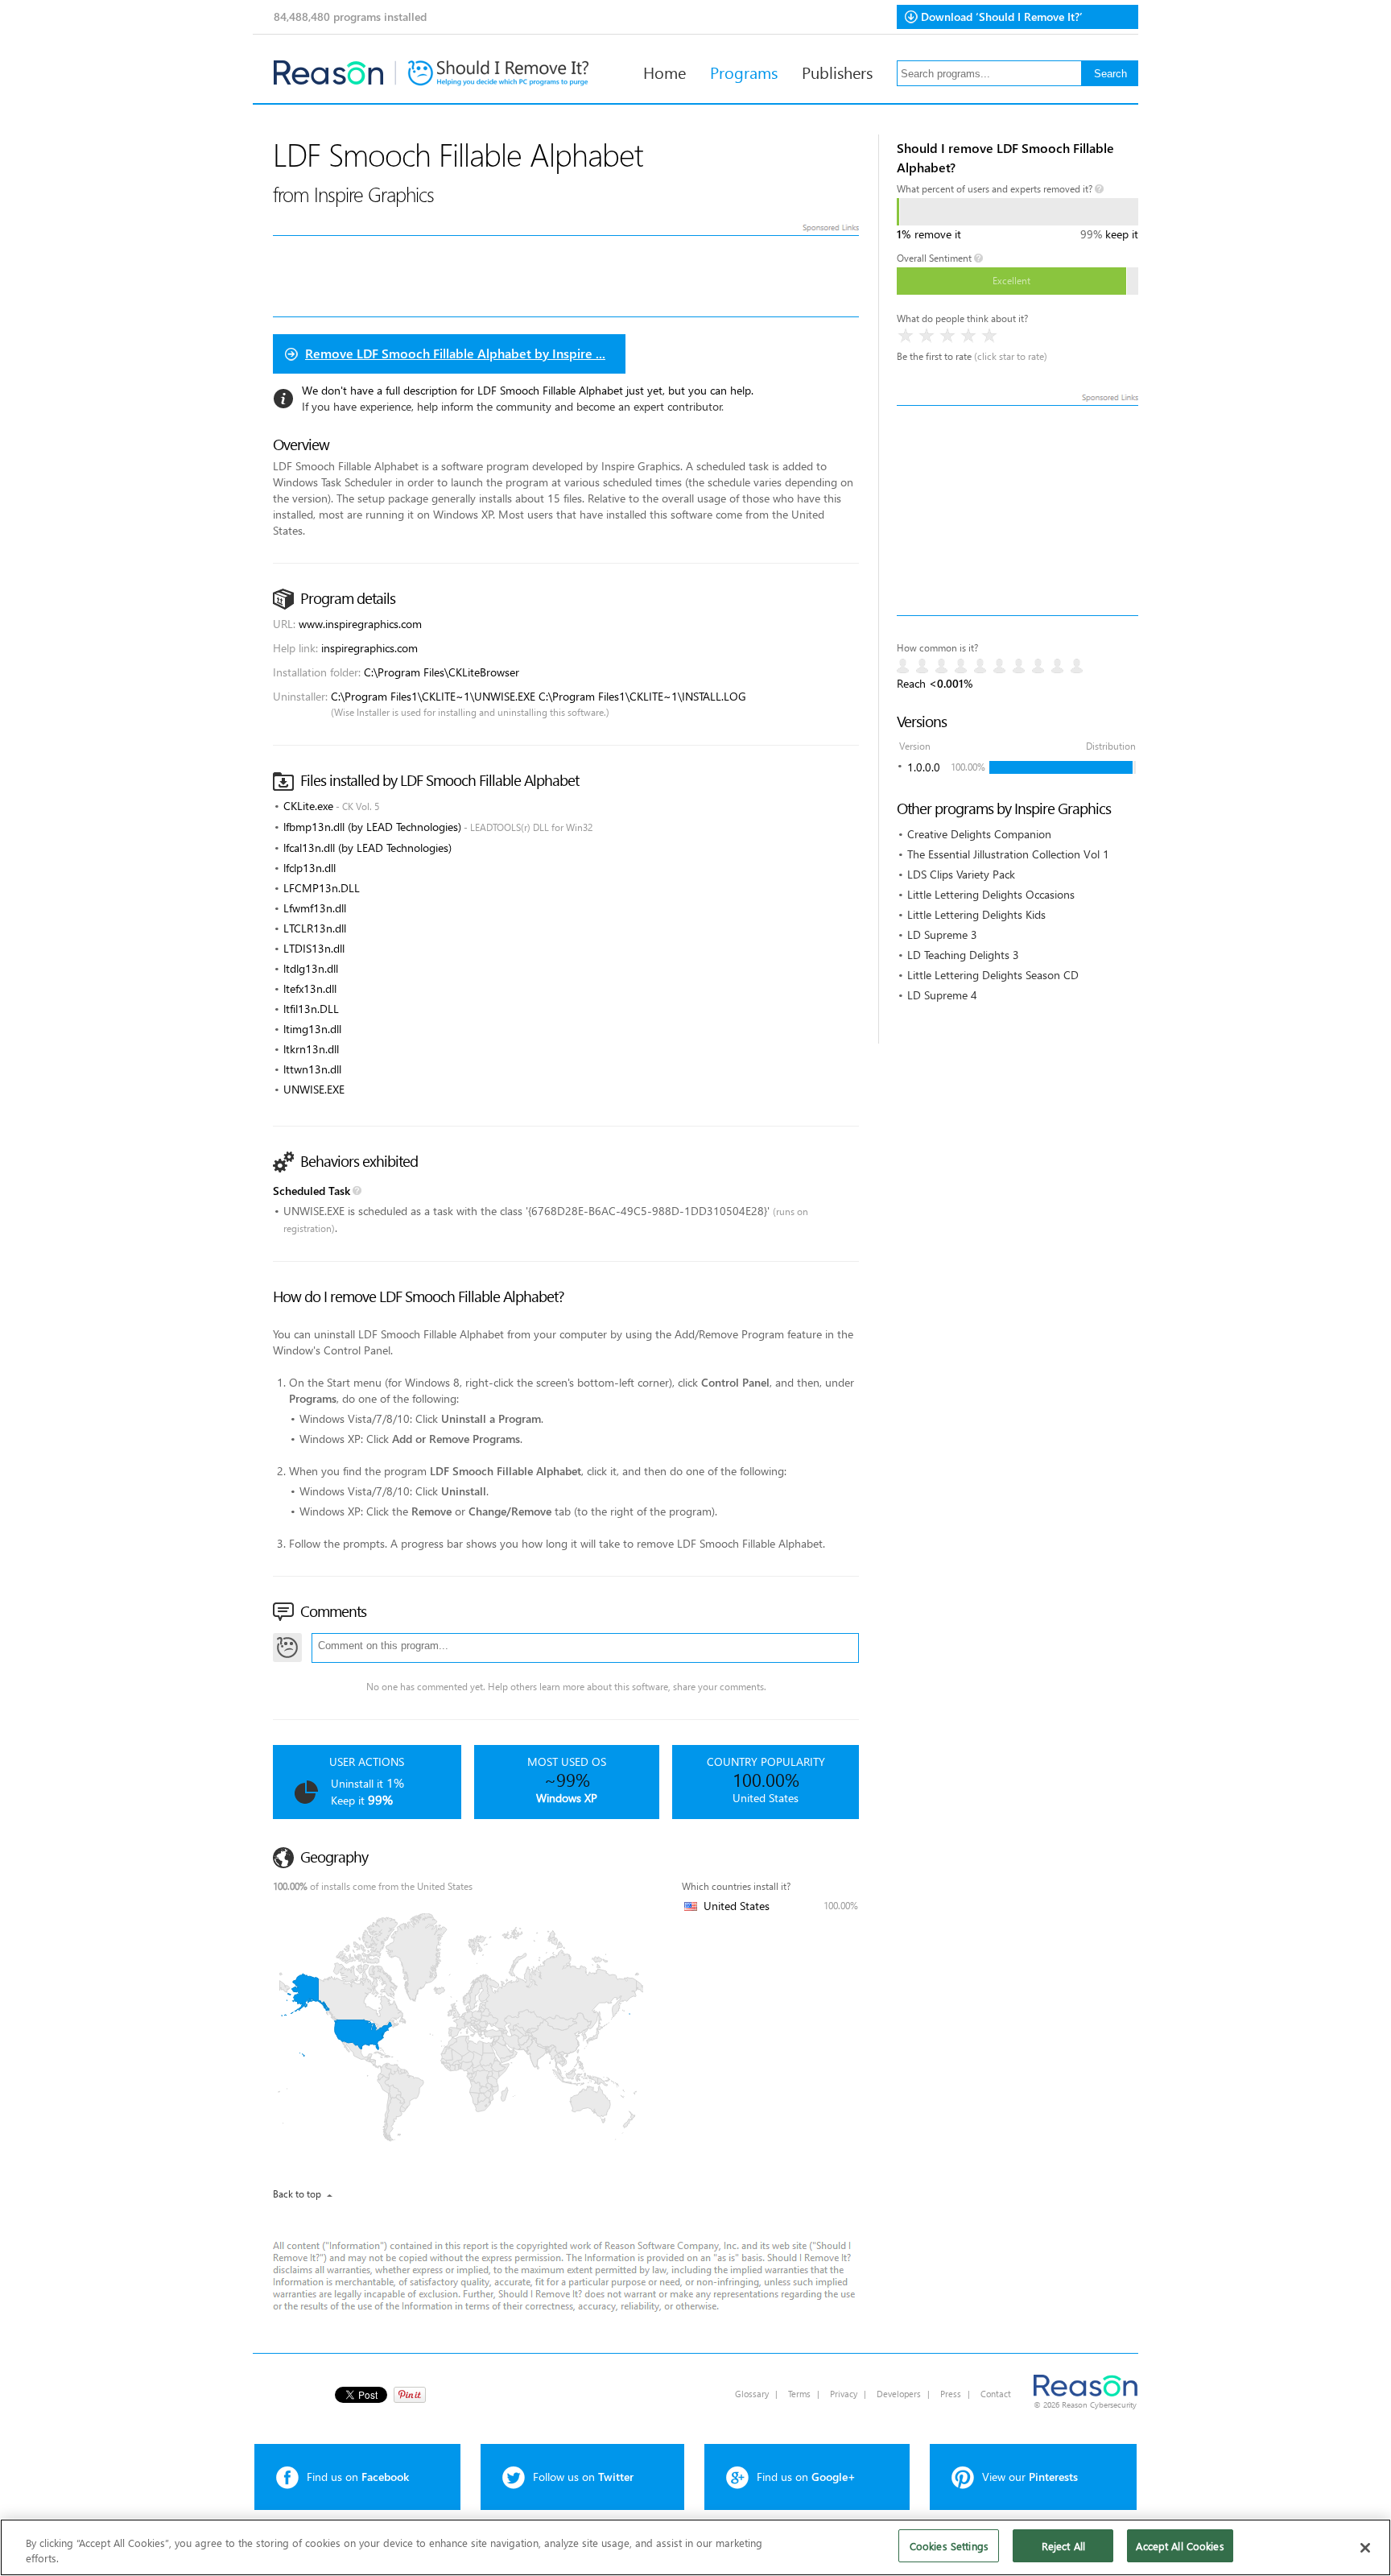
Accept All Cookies (1180, 2546)
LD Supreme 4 (942, 995)
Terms (799, 2394)
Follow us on (583, 2477)
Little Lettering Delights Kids (976, 914)
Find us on (358, 2477)
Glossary (752, 2394)
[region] (695, 2547)
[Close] (1365, 2548)
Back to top (297, 2194)
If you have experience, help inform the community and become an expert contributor (512, 406)
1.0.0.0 (924, 767)
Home (665, 72)
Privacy (844, 2394)
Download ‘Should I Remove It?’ (1002, 17)
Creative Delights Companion (979, 834)
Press (951, 2394)
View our (1030, 2477)
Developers (899, 2394)
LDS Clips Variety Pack (961, 874)
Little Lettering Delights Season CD (993, 975)
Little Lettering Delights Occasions (991, 894)
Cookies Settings (949, 2546)
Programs (744, 72)
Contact (996, 2394)
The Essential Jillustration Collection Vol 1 (1008, 854)
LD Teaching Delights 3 (963, 955)
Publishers (837, 72)
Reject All (1063, 2546)
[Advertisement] (1017, 511)
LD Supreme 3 (942, 934)
